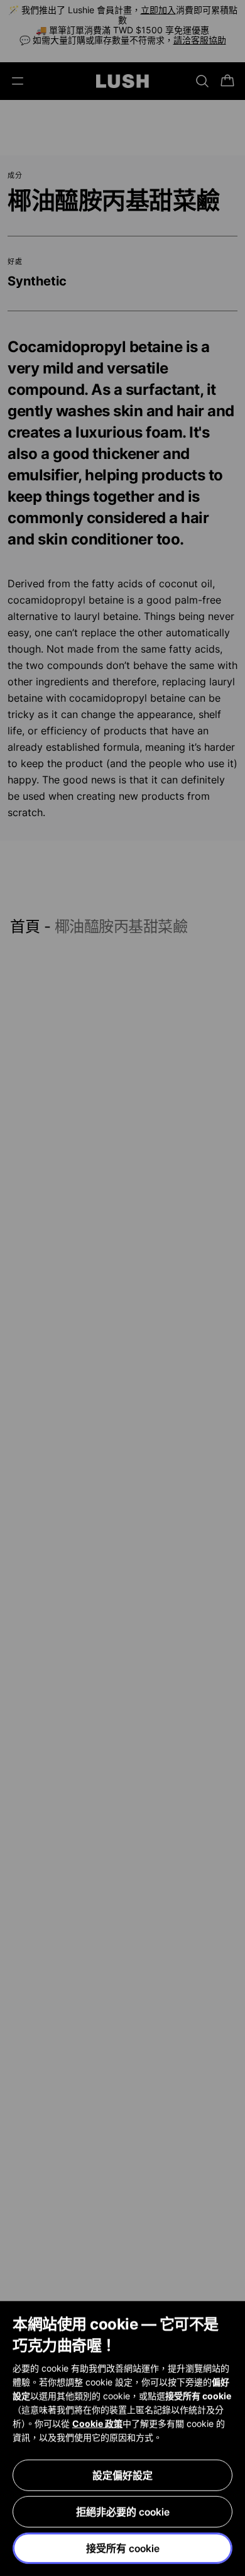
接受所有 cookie (123, 2548)
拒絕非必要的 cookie (123, 2512)
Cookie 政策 (97, 2424)
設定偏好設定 (122, 2475)
